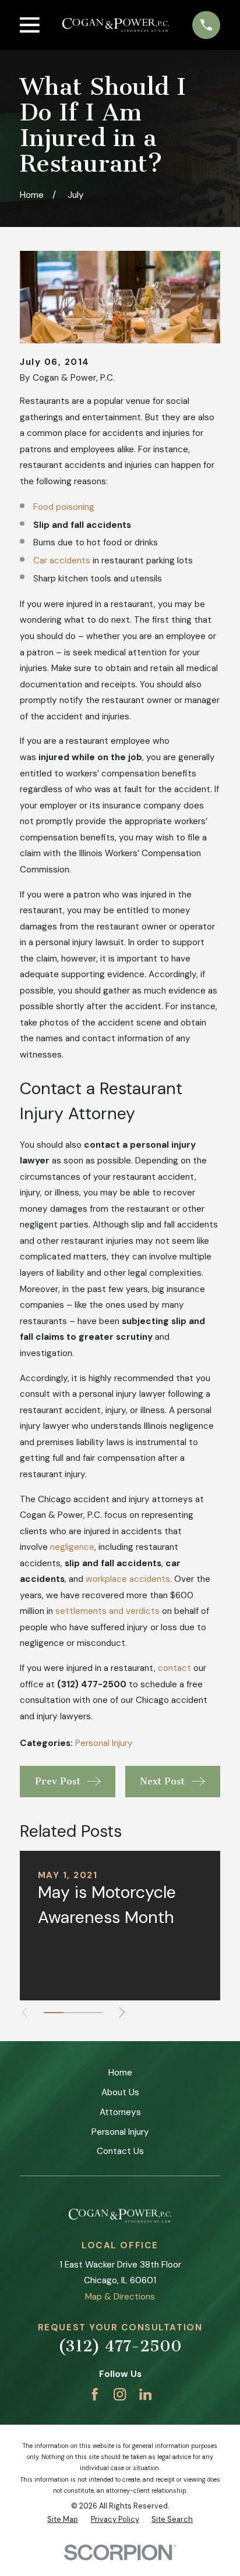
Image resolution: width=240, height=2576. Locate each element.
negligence (72, 1547)
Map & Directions (120, 2297)
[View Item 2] (73, 2013)
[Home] (116, 25)
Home (120, 2073)
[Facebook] (95, 2394)
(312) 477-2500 (120, 2346)
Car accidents (62, 560)
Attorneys (120, 2112)
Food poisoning (64, 507)
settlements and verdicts (107, 1611)
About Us (120, 2092)
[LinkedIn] (145, 2394)
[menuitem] (63, 2520)
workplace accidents (128, 1579)
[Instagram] (120, 2394)
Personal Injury (104, 1743)
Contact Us (120, 2151)
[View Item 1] (54, 2013)
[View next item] (122, 2012)
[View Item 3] (93, 2013)
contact (174, 1668)
